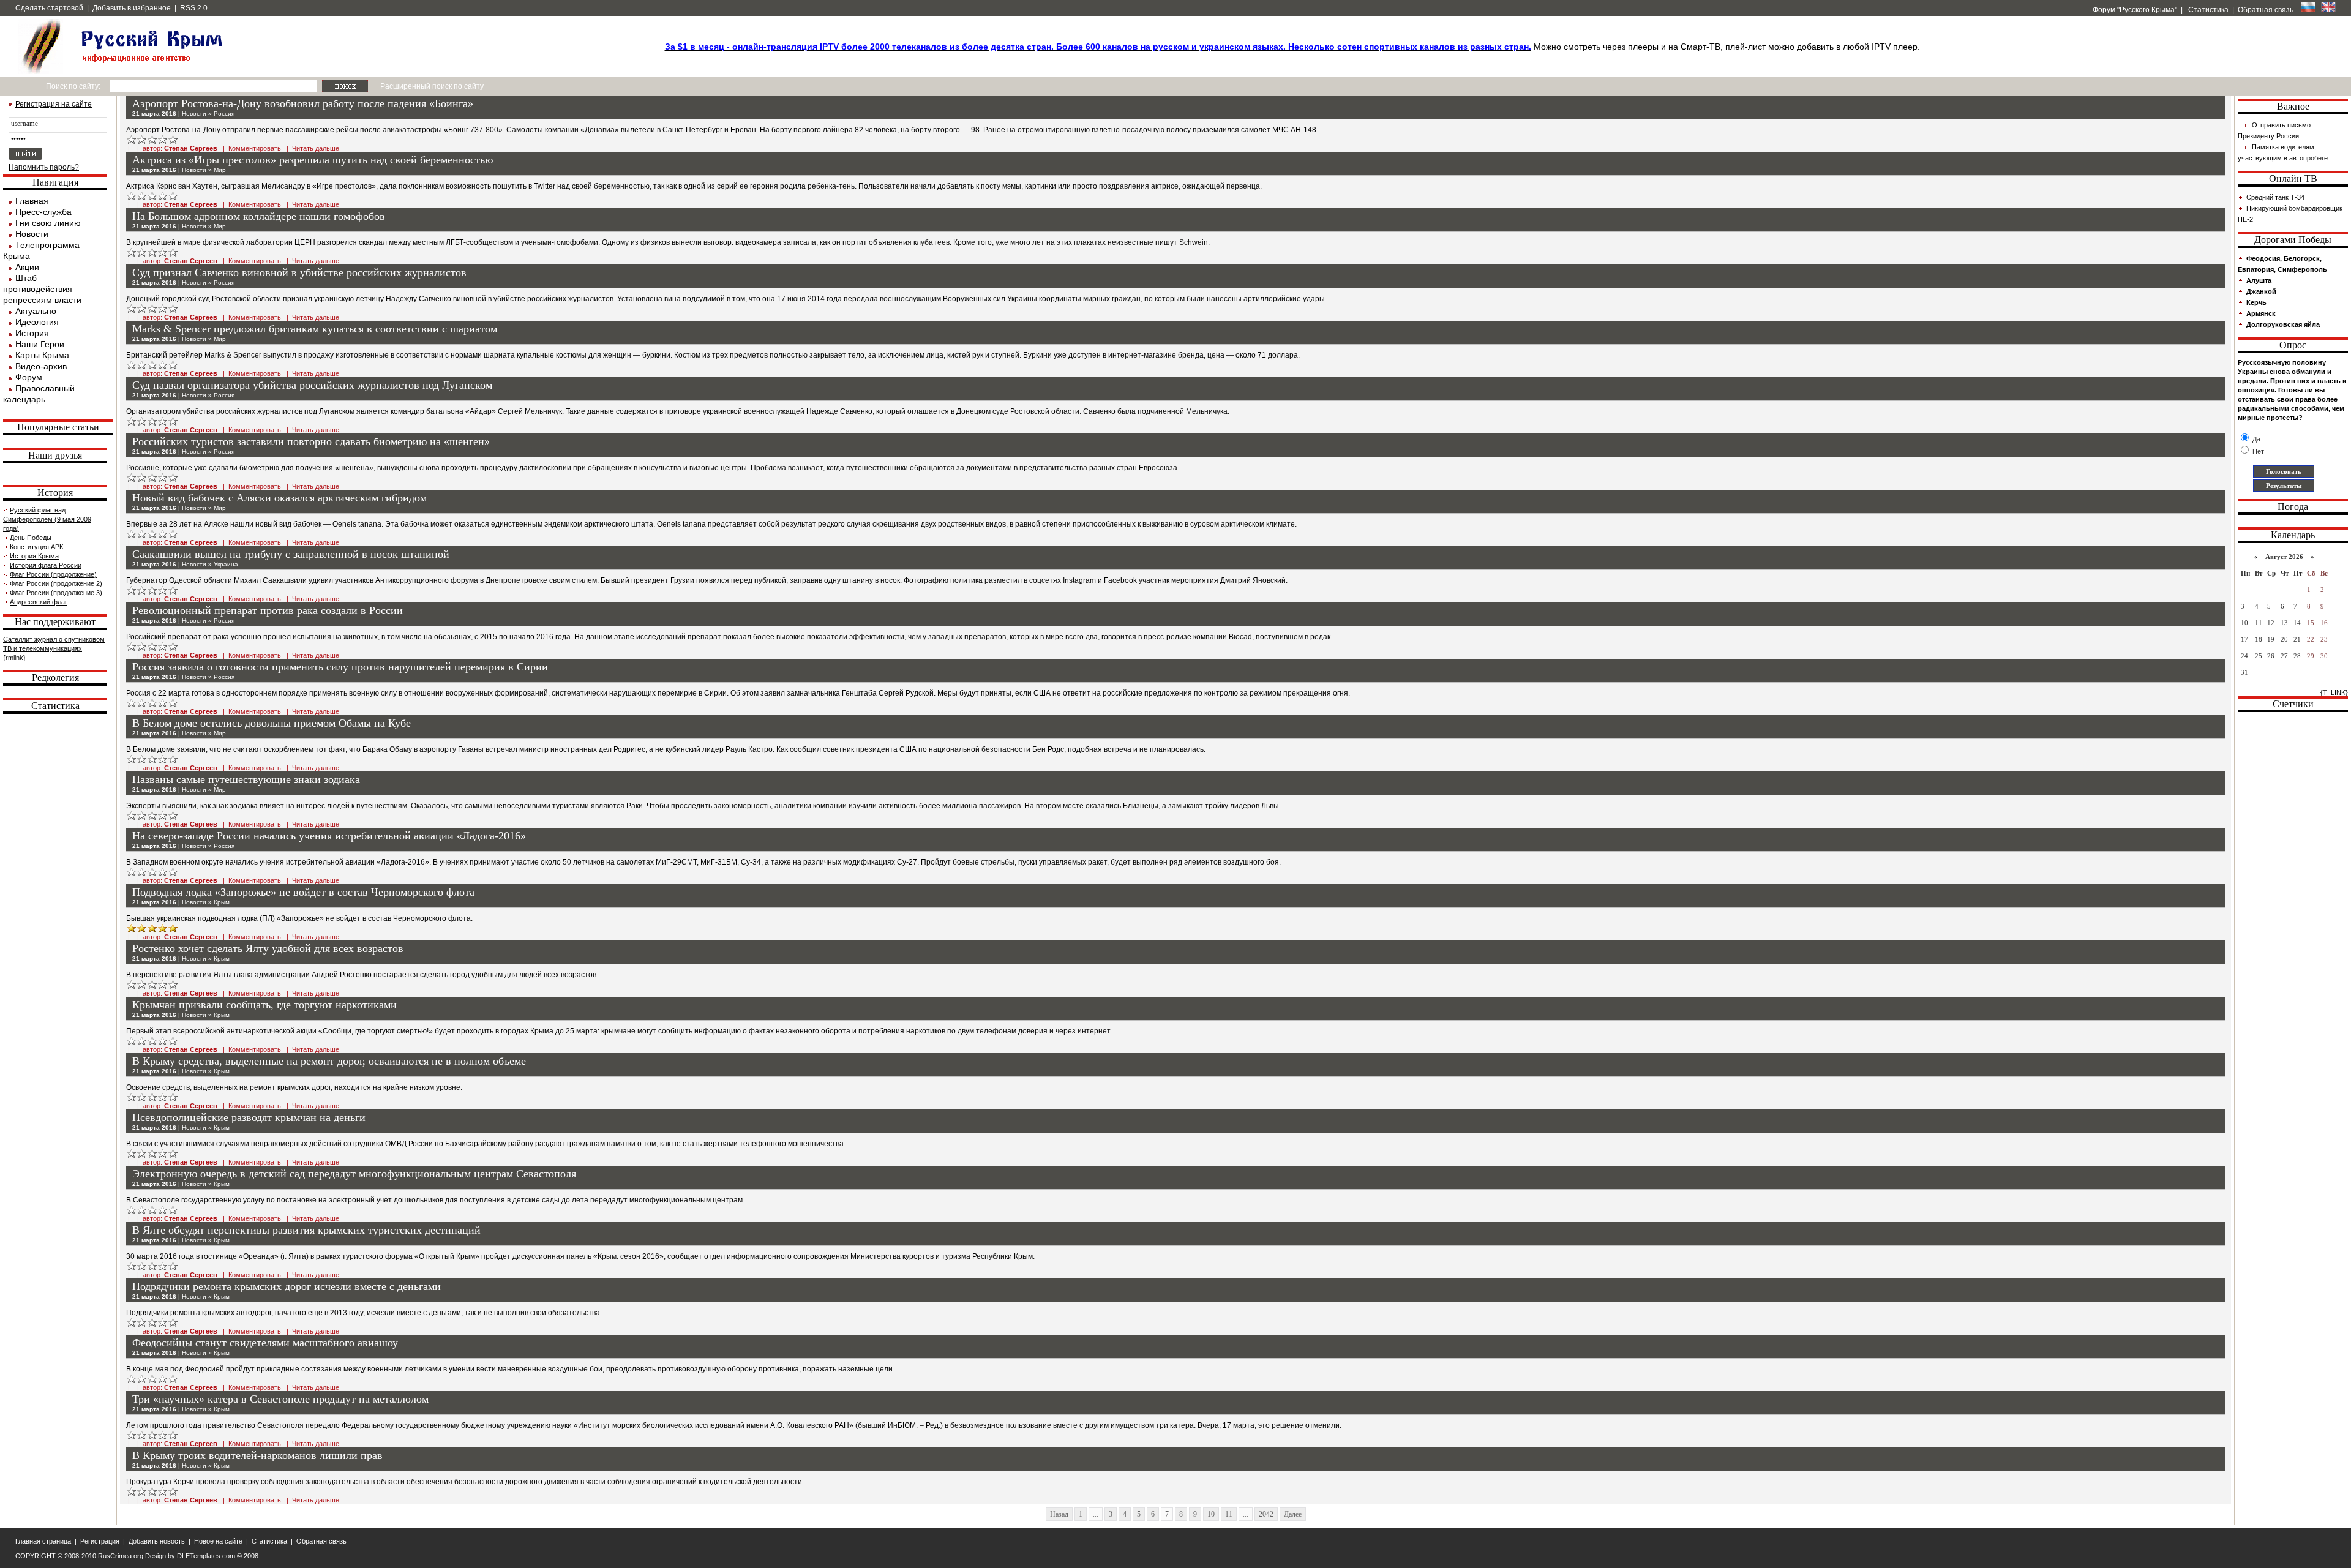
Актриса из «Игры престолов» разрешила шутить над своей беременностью (313, 160)
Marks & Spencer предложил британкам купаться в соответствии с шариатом (315, 329)
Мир (220, 170)
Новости (32, 234)
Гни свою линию (48, 223)
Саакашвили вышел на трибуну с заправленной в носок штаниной (291, 554)
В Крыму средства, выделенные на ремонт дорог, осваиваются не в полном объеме (329, 1061)
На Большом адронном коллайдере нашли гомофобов (259, 216)
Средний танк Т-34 (2275, 197)
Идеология (37, 322)
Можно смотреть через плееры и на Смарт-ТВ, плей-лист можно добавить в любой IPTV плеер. (1292, 47)
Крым (222, 902)
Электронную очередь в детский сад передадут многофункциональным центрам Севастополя (354, 1174)
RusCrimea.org (121, 1556)
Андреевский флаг (39, 602)
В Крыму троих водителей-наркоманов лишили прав (257, 1455)
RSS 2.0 (194, 8)
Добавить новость (157, 1541)
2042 (1266, 1514)
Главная (32, 201)
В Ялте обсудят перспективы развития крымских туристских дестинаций (306, 1230)
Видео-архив (41, 366)
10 (1211, 1514)
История (32, 333)
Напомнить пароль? (44, 167)
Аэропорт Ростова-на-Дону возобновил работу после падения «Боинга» (303, 103)
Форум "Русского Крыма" (2134, 10)
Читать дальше (316, 148)
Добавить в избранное (132, 8)
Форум (29, 377)
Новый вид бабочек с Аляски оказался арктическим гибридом (279, 498)
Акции (27, 267)
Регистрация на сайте (54, 104)
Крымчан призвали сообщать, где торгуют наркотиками (264, 1005)
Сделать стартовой (49, 8)
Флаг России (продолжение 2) (56, 583)
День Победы (31, 538)
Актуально (36, 311)
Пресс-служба (43, 212)
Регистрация (100, 1541)
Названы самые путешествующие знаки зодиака (246, 779)
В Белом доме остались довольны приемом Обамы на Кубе (272, 723)
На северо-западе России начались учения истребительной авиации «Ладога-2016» (329, 836)
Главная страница (43, 1541)
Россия (224, 114)
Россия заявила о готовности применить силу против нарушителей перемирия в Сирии (340, 667)
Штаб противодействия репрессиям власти (42, 289)
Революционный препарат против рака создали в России (268, 610)
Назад (1059, 1514)
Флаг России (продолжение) (53, 574)
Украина (226, 564)
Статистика (2207, 10)
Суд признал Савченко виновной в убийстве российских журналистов (299, 272)
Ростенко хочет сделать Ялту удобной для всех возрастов (268, 948)
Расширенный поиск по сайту (432, 86)
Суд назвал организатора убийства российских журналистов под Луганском (312, 385)
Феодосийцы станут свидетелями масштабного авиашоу (265, 1343)
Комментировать (255, 148)
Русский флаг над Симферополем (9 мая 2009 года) (47, 519)
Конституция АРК (36, 547)
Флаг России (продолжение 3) (56, 593)
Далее (1293, 1514)
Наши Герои (40, 344)
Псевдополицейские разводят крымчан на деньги (249, 1117)
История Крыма (34, 556)
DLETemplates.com (206, 1556)
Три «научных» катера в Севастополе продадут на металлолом (280, 1399)
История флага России (46, 565)
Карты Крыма (42, 355)
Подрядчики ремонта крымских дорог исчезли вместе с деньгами (287, 1286)
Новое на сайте (218, 1541)
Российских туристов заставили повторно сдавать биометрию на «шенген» (311, 441)
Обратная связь (2266, 10)
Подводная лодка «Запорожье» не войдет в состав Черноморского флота (303, 892)
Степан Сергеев (191, 148)
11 (1229, 1514)
